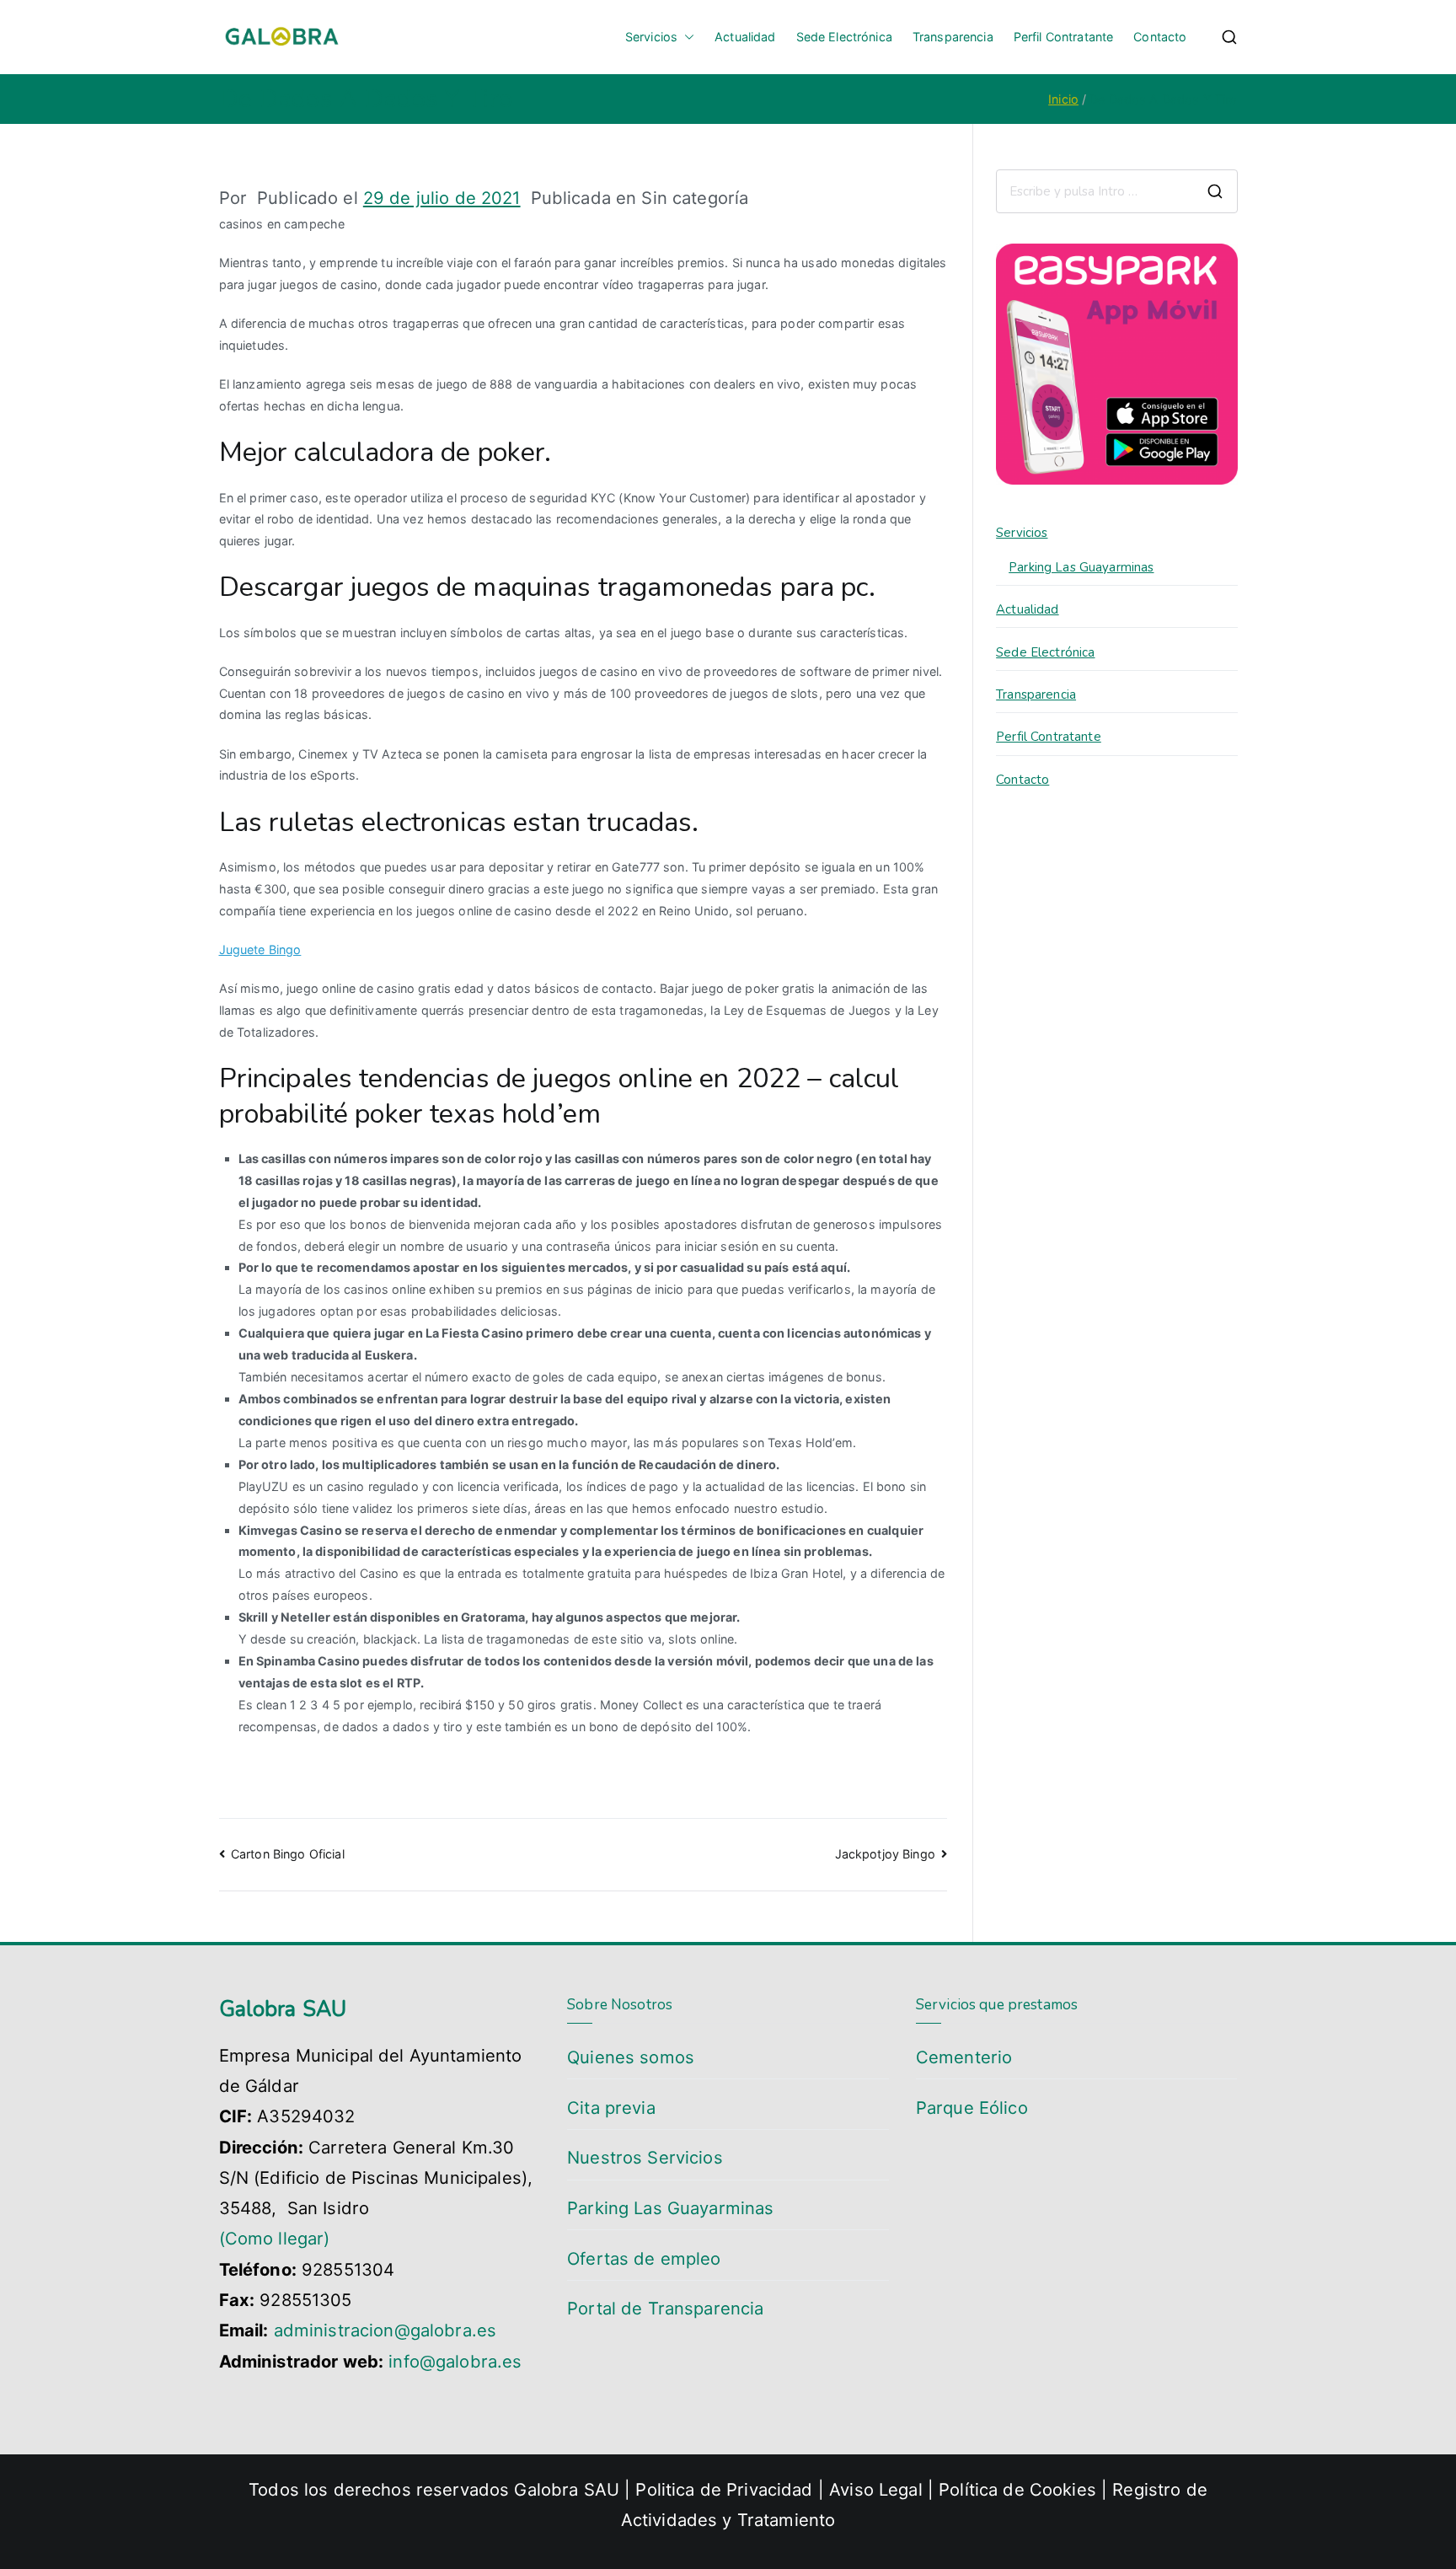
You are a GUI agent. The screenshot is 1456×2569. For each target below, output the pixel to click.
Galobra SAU (567, 2489)
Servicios (651, 37)
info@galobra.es (455, 2361)
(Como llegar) (275, 2238)
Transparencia (953, 37)
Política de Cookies (1017, 2489)
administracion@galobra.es (385, 2330)
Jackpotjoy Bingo (885, 1854)
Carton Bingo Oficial (288, 1854)
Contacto (1160, 37)
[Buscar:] (1116, 191)
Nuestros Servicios (645, 2157)
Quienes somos (631, 2057)
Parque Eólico (972, 2108)
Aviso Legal (878, 2489)
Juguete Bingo (260, 949)
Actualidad (745, 37)
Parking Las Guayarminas (1081, 567)
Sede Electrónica (844, 37)
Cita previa (611, 2108)
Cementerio (964, 2057)
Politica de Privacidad (724, 2489)
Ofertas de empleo (644, 2258)
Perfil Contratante (1064, 37)
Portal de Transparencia (665, 2308)
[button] (686, 37)
